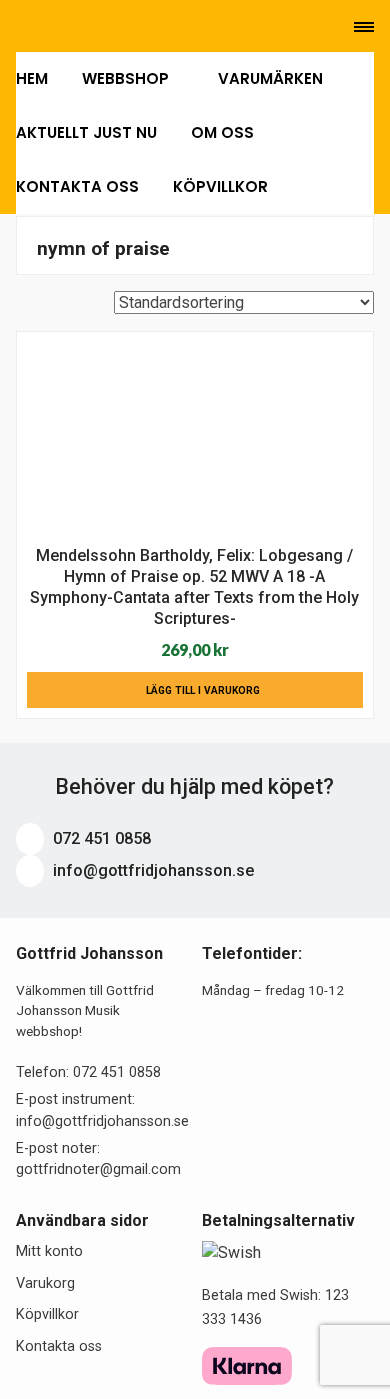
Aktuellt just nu (86, 132)
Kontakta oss (77, 186)
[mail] (49, 27)
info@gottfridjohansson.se (151, 870)
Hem (32, 78)
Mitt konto (49, 1251)
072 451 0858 (100, 838)
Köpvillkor (220, 186)
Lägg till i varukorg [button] (203, 690)
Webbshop (127, 78)
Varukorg (45, 1283)
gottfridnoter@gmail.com (98, 1169)
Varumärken (270, 78)
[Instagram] (104, 27)
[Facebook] (77, 27)
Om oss (222, 132)
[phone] (19, 27)
